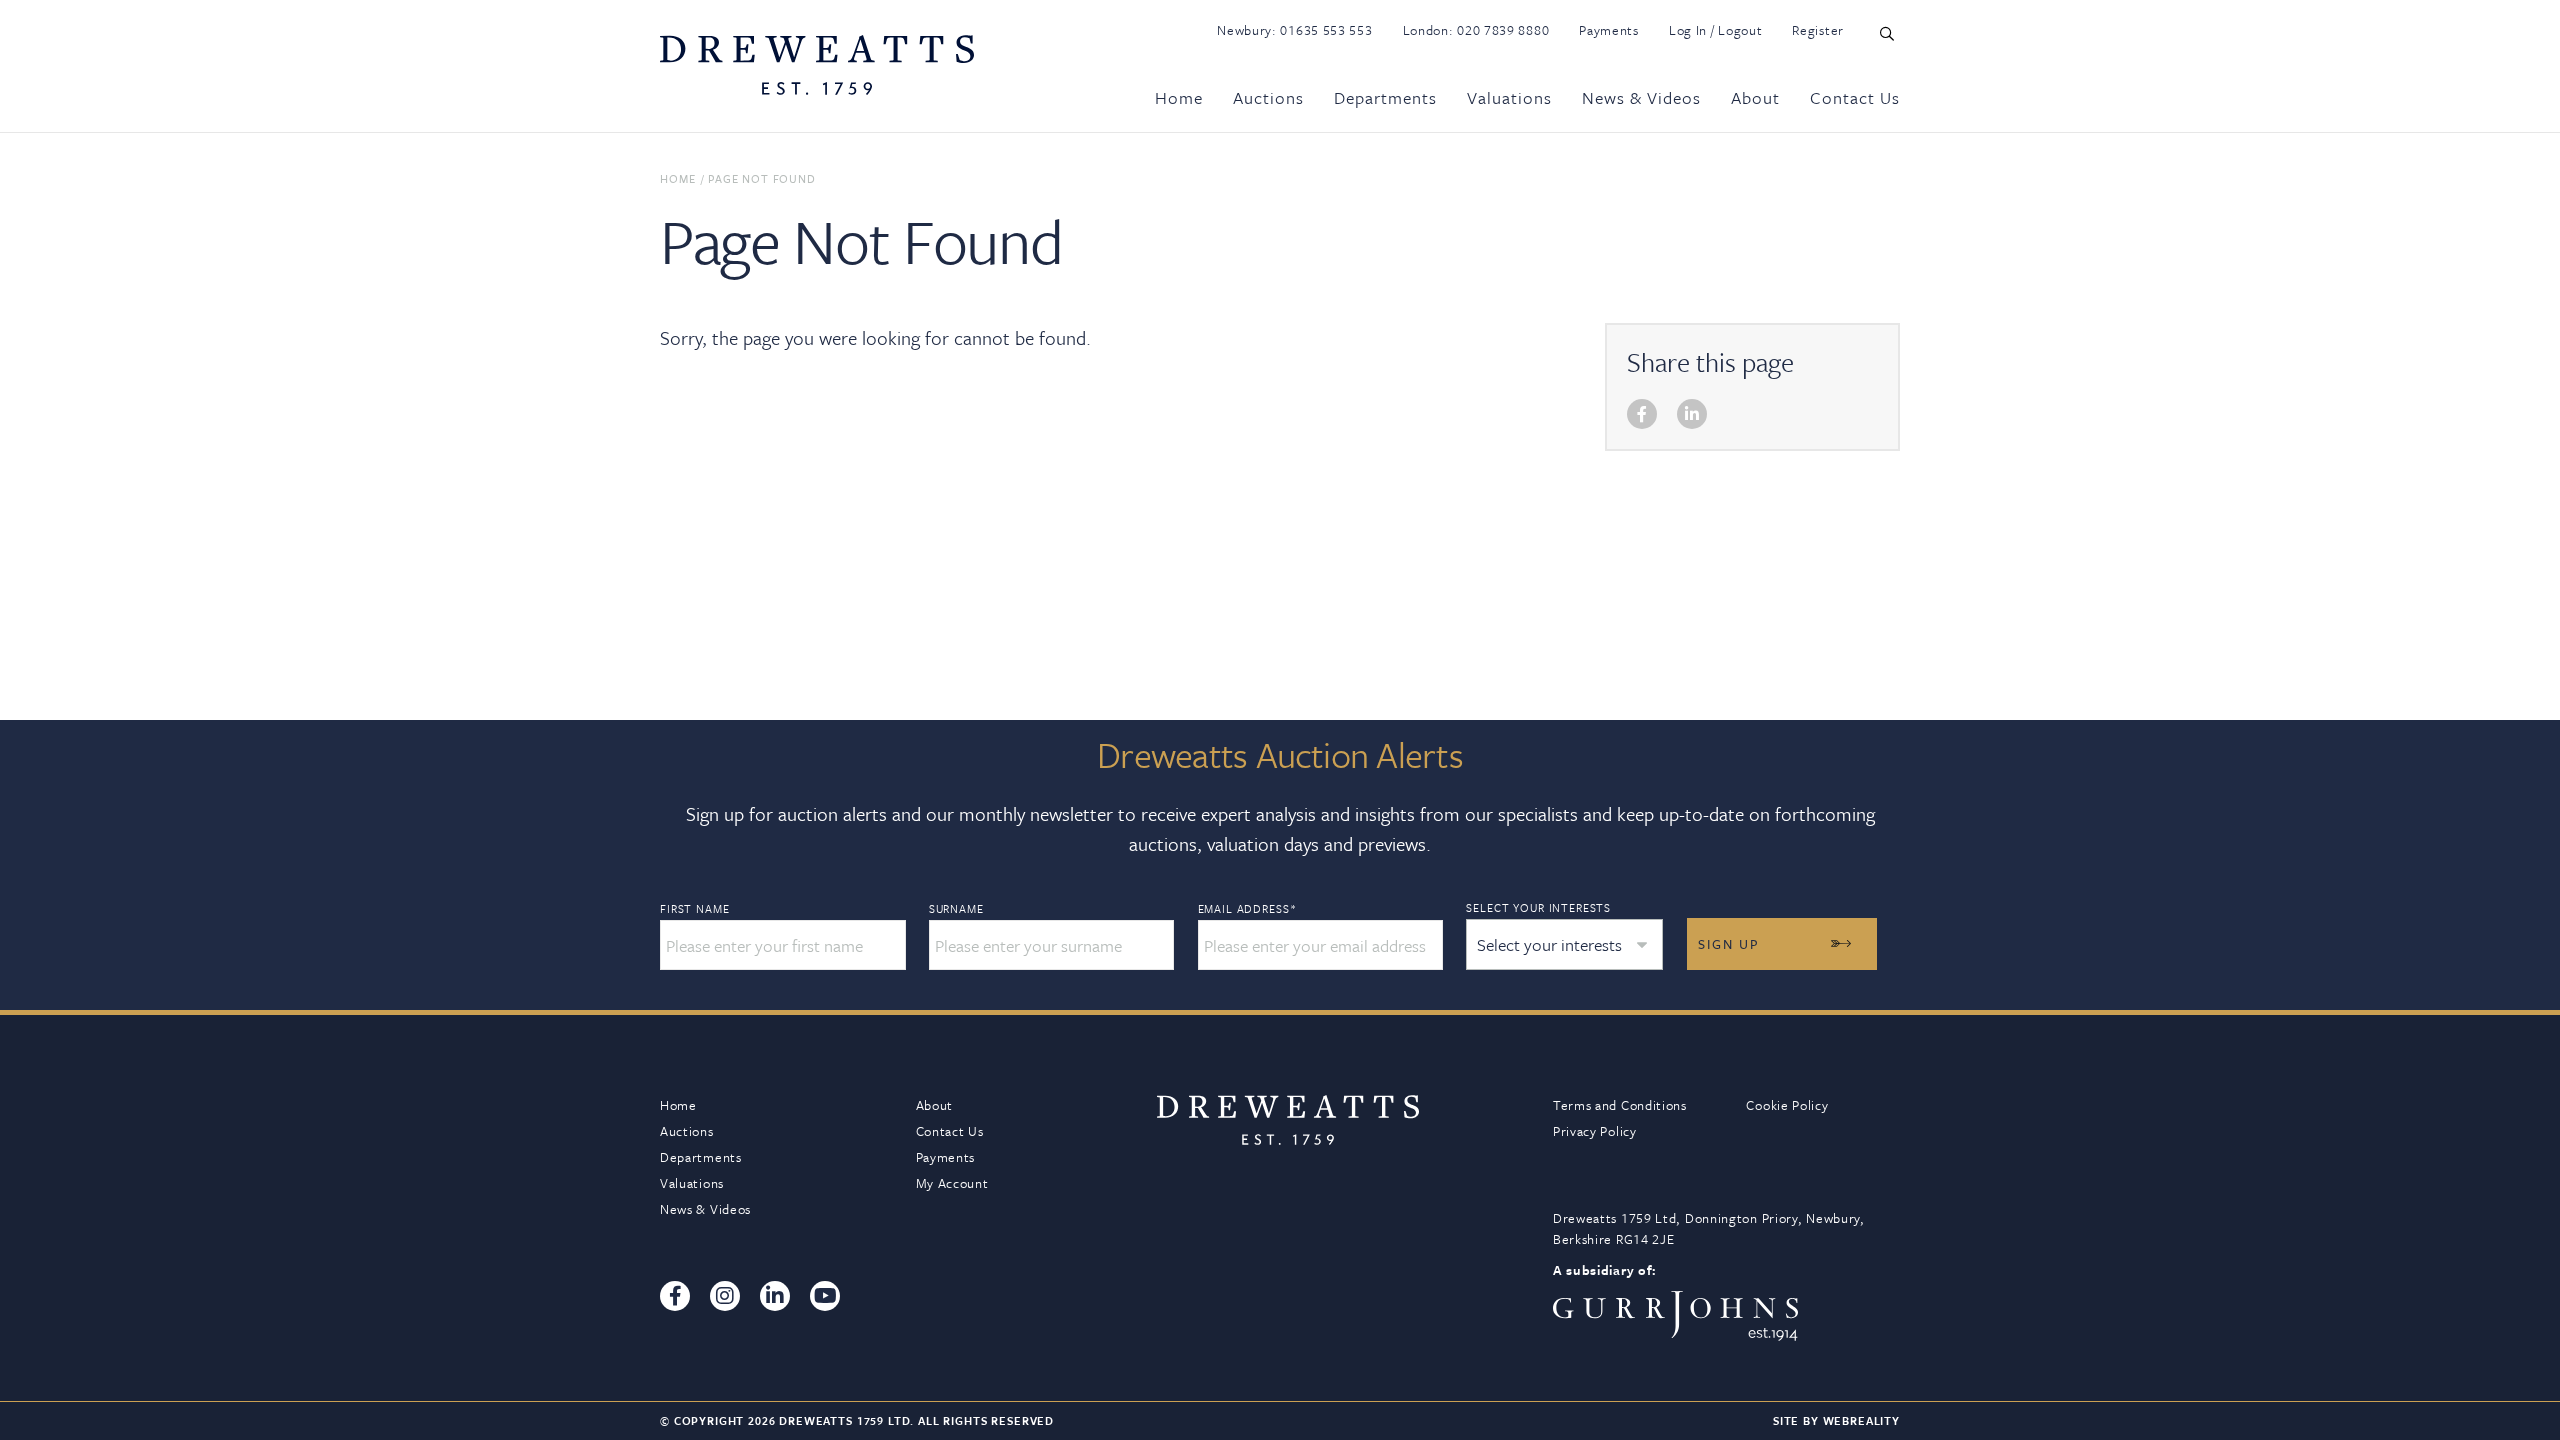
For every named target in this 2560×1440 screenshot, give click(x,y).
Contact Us (1855, 97)
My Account (952, 1183)
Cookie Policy (1787, 1105)
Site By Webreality (1836, 1420)
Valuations (1509, 97)
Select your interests (1538, 907)
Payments (1609, 30)
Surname (956, 909)
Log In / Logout (1716, 30)
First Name (694, 909)
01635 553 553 (1326, 30)
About (1755, 97)
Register (1818, 30)
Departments (1385, 97)
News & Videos (1641, 97)
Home (1179, 97)
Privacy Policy (1595, 1131)
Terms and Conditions (1620, 1105)
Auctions (1268, 97)
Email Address (1247, 909)
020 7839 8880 (1503, 30)
